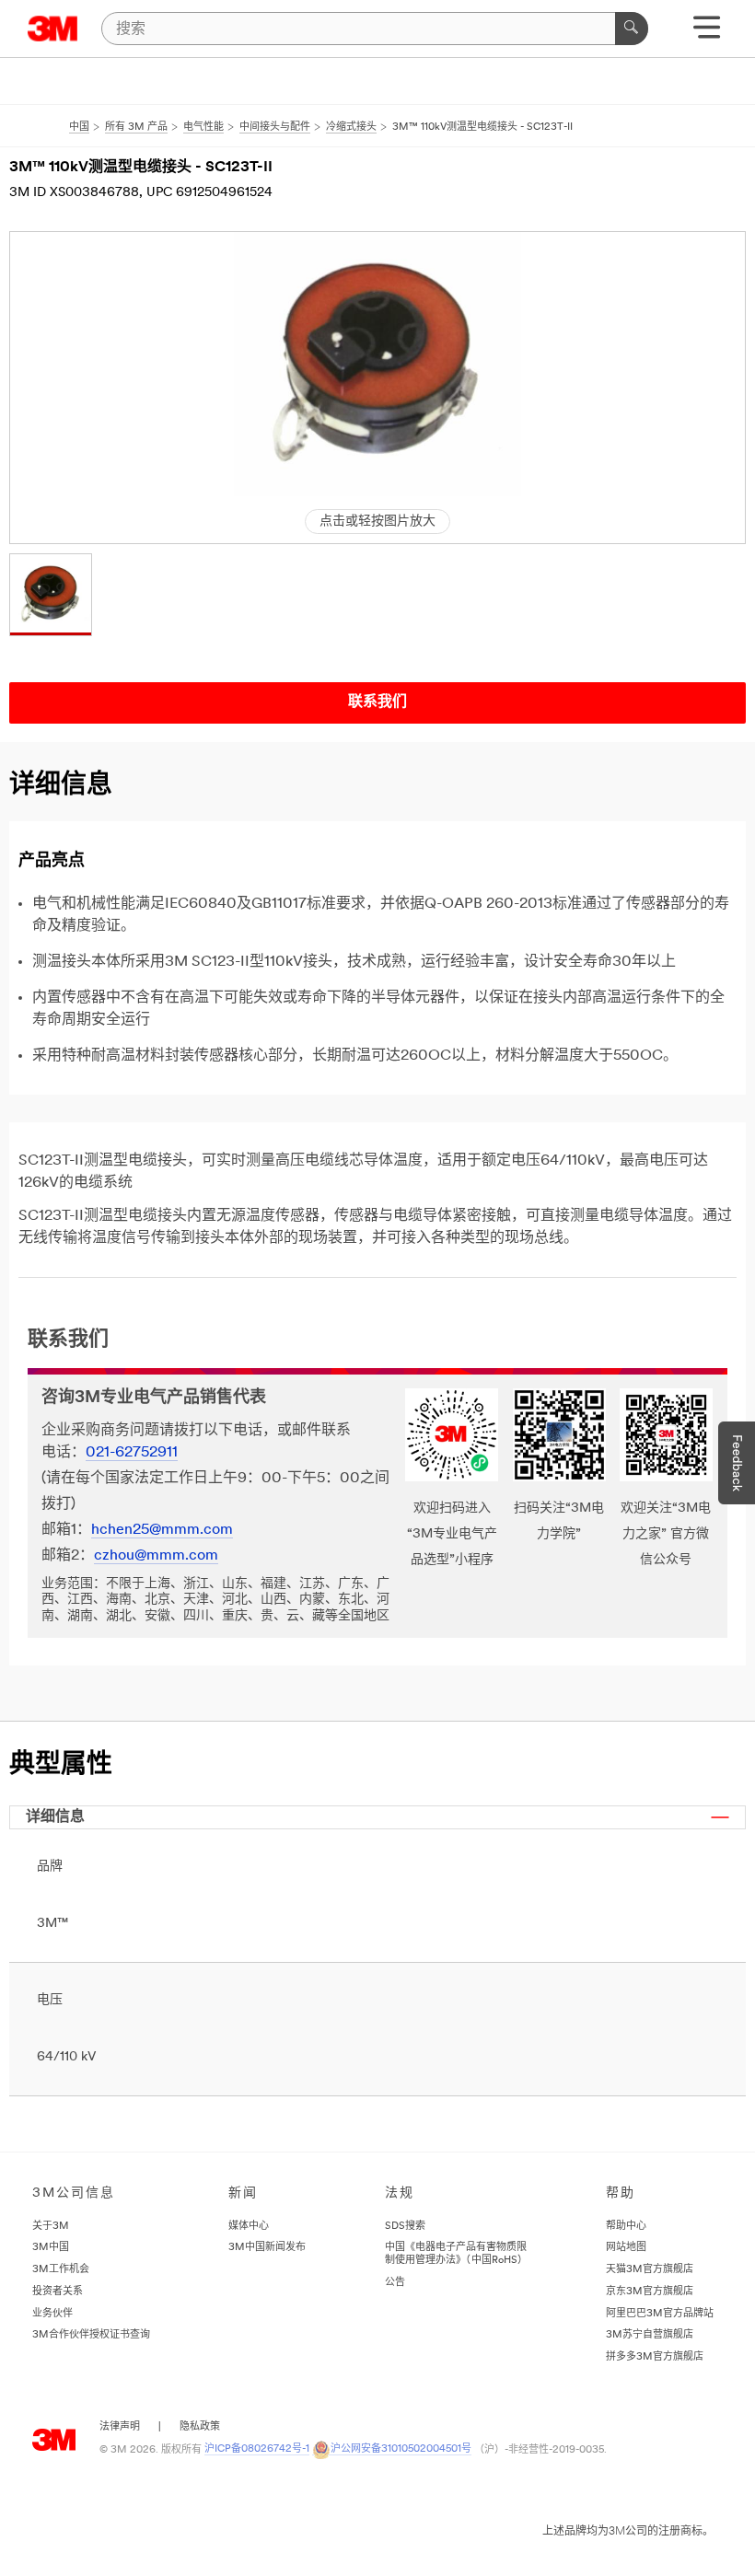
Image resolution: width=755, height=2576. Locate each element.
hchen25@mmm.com (162, 1530)
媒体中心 (249, 2227)
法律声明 (120, 2427)
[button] (51, 595)
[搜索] (632, 29)
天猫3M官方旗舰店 (650, 2270)
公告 (395, 2283)
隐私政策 (200, 2427)
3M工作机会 (61, 2270)
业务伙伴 (52, 2314)
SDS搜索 (405, 2227)
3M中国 (51, 2248)
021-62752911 (132, 1453)
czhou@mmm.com (156, 1556)
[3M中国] (53, 29)
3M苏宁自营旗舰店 (650, 2335)
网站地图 (626, 2248)
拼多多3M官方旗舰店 (655, 2357)
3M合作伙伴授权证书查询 (91, 2335)
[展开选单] (707, 34)
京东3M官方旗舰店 (650, 2292)
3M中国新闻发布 (267, 2248)
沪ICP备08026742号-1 (257, 2449)
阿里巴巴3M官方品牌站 (660, 2314)
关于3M (51, 2227)
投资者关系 (58, 2292)
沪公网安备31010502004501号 (401, 2449)
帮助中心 (626, 2227)
